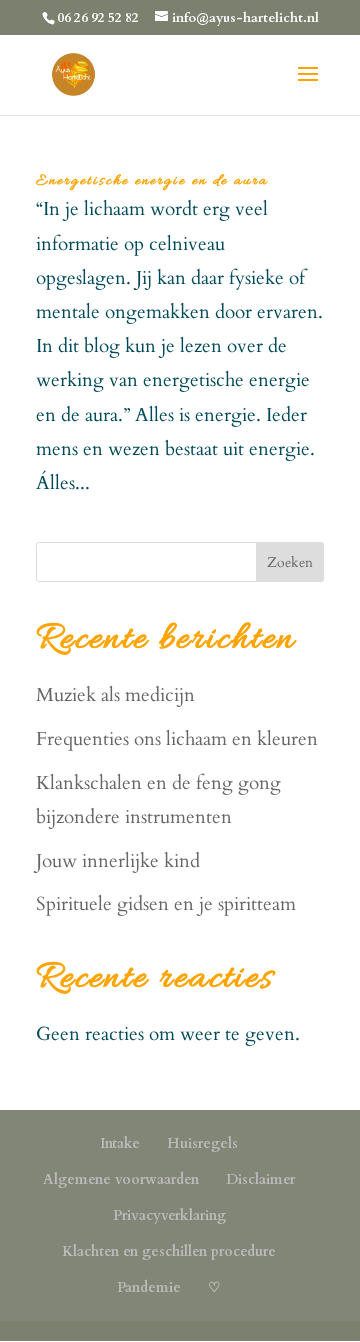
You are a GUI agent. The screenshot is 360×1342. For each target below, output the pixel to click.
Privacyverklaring (169, 1215)
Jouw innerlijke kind (118, 861)
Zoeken (290, 562)
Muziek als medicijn (115, 695)
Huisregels (202, 1143)
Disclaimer (260, 1179)
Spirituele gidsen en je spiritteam (166, 904)
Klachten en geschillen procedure (169, 1251)
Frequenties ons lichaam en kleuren (177, 739)
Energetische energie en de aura (152, 181)
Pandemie (149, 1287)
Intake (120, 1143)
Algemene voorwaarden (121, 1179)
